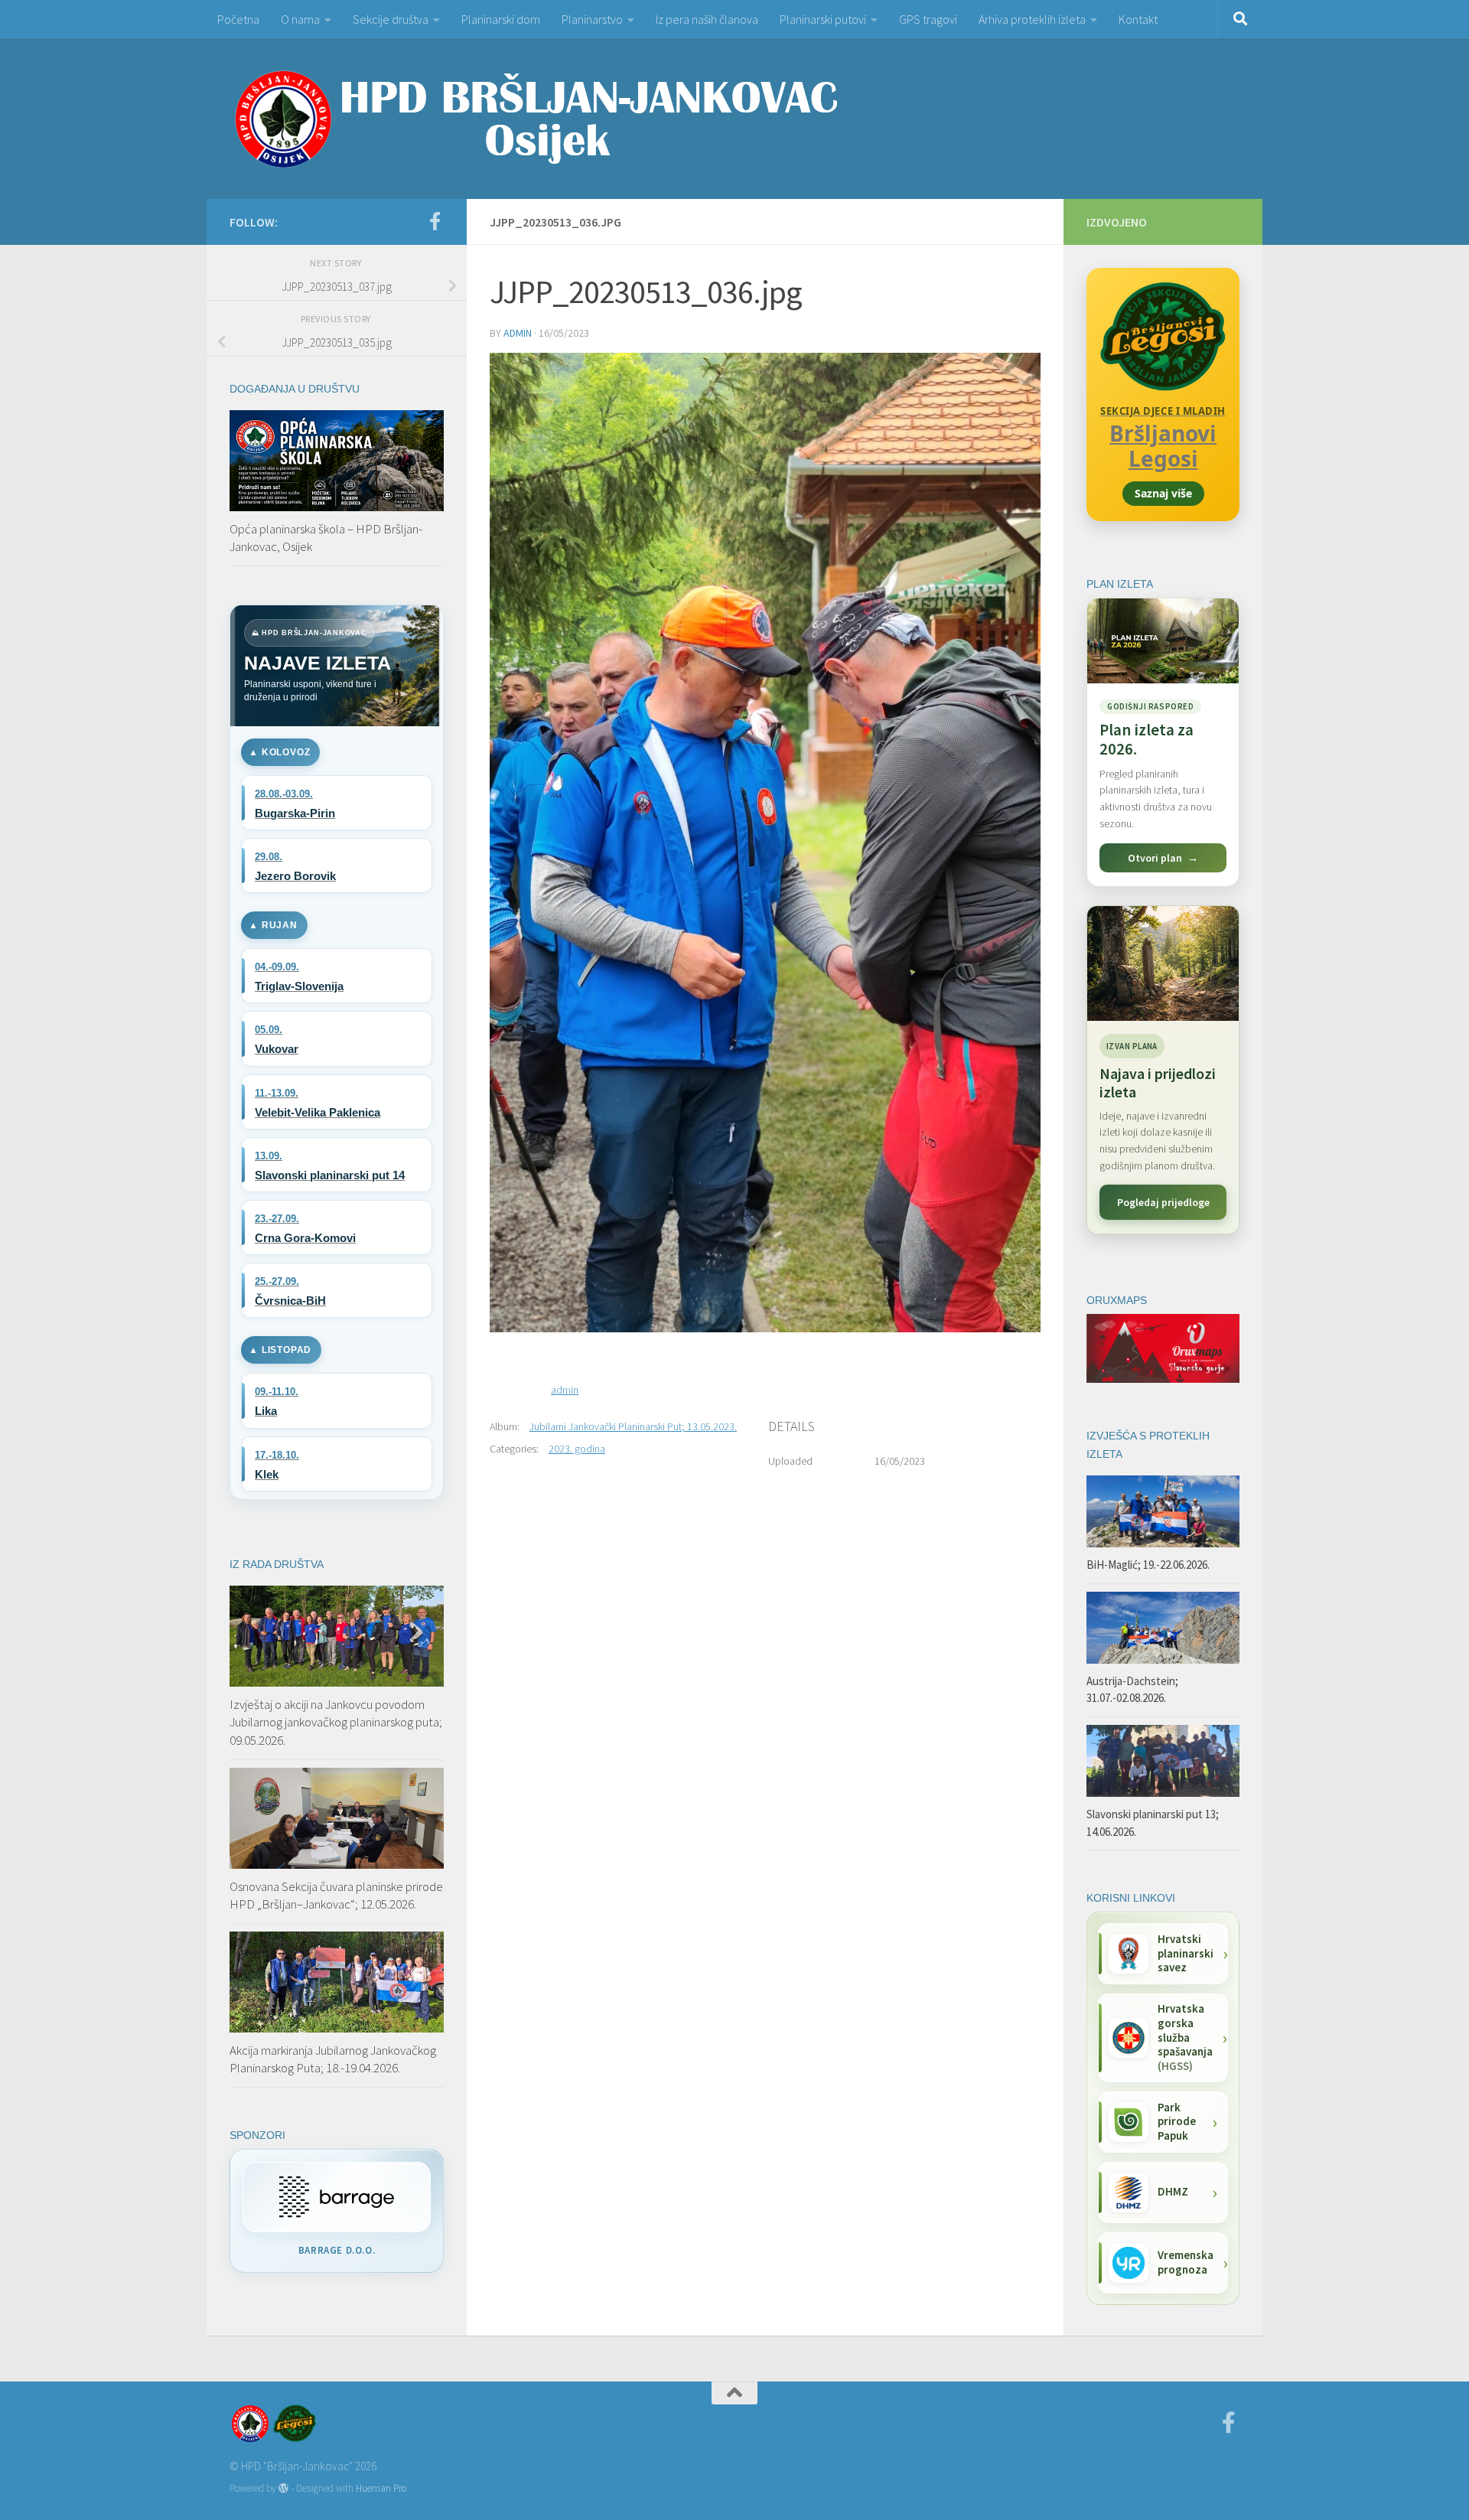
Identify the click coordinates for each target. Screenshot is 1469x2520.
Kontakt (1138, 19)
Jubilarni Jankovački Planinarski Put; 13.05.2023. (633, 1426)
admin (518, 333)
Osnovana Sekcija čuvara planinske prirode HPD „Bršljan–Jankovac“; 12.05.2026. (336, 1896)
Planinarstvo (592, 19)
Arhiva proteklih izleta (1032, 19)
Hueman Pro (381, 2488)
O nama (300, 19)
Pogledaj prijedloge (1163, 1202)
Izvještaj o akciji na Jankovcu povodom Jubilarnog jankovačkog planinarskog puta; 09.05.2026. (336, 1722)
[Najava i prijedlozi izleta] (1163, 963)
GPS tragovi (928, 19)
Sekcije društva (391, 19)
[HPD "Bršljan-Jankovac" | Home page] (536, 119)
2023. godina (577, 1449)
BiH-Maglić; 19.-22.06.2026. (1148, 1565)
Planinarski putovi (823, 19)
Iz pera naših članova (707, 19)
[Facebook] (435, 221)
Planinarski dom (501, 19)
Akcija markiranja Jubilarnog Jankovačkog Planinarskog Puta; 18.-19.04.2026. (333, 2059)
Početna (238, 19)
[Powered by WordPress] (283, 2488)
